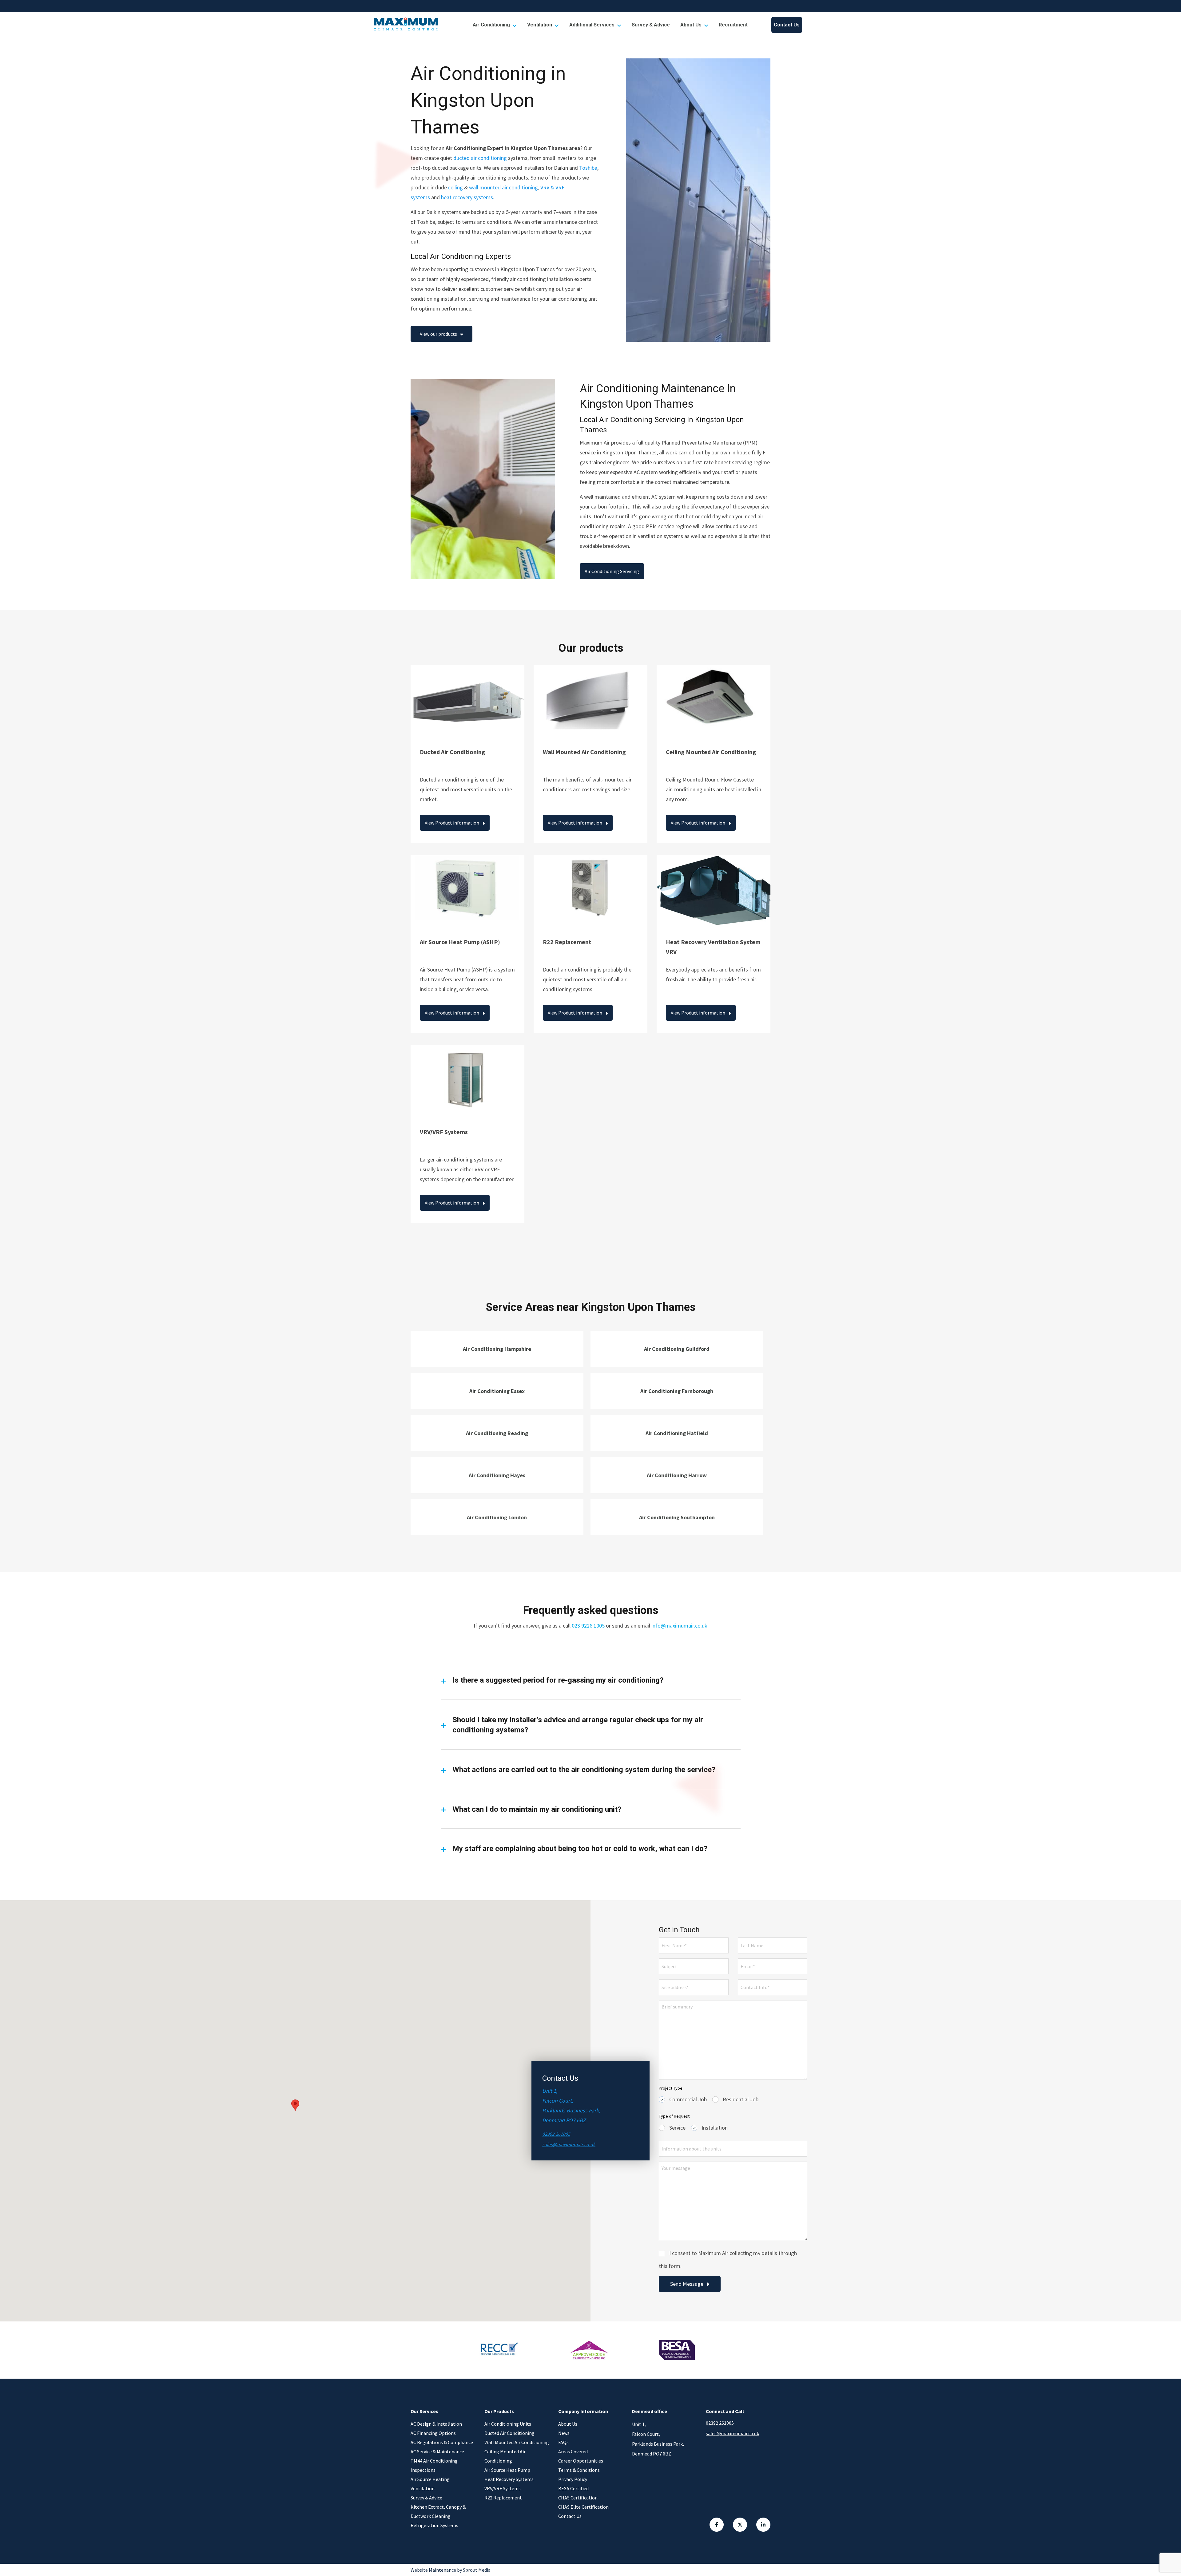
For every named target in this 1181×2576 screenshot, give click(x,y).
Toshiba (588, 168)
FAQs (563, 2442)
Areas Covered (573, 2451)
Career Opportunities (581, 2461)
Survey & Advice (651, 25)
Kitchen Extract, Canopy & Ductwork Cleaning (438, 2511)
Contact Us (787, 25)
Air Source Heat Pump (507, 2470)
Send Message (687, 2284)
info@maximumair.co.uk (679, 1626)
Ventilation (540, 25)
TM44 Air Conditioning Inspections (434, 2465)
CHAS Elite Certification (583, 2507)
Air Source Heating (430, 2479)
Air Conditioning (491, 25)
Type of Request (674, 2116)
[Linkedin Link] (763, 2525)
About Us (691, 25)
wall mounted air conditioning (503, 187)
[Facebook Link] (717, 2525)
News (564, 2433)
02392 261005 (556, 2134)
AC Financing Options (433, 2433)
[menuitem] (495, 25)
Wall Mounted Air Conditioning (517, 2442)
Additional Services (592, 25)
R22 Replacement (503, 2498)
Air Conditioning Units (508, 2424)
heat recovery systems (467, 197)
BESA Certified (573, 2488)
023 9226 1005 (588, 1626)
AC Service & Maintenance (437, 2451)
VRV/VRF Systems (503, 2488)
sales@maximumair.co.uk (569, 2144)
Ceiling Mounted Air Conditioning (505, 2456)
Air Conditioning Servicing (612, 571)
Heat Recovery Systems (509, 2479)
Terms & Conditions (579, 2470)
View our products (438, 334)
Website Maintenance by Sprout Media (451, 2570)
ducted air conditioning (480, 158)
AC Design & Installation (436, 2424)
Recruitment (733, 25)
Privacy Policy (573, 2479)
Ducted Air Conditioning (509, 2433)
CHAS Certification (578, 2498)
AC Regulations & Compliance (442, 2442)
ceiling (455, 187)
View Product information (452, 823)
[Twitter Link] (740, 2525)
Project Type (671, 2088)
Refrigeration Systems (434, 2525)
